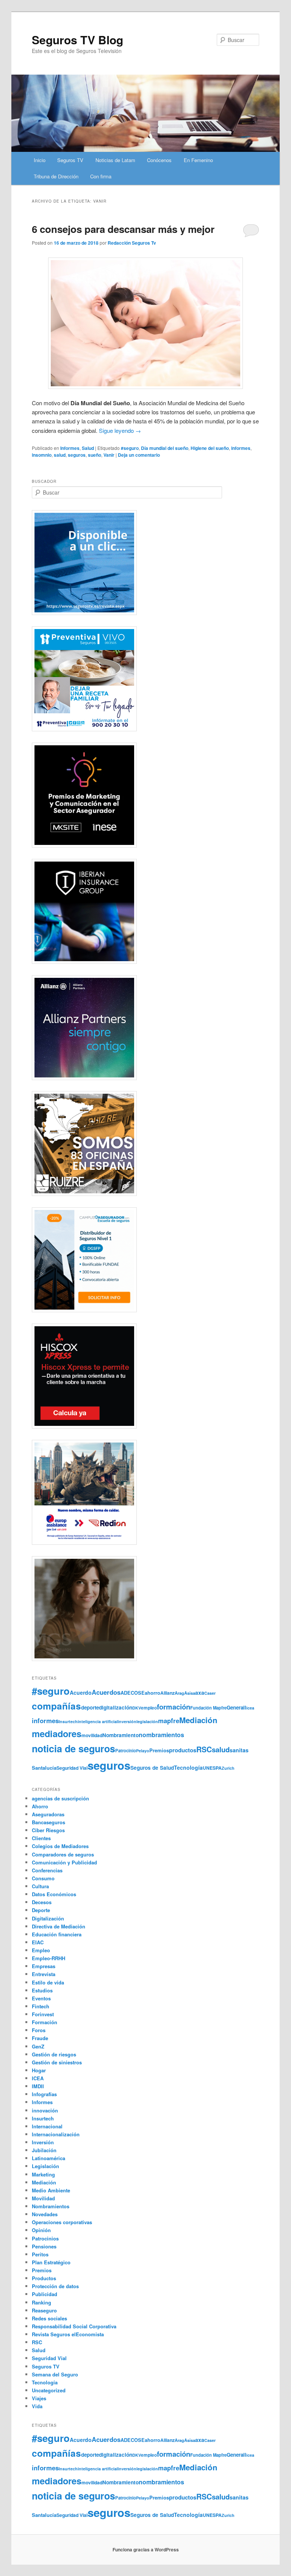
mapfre (169, 1720)
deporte (90, 1707)
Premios (159, 1750)
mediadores (57, 1733)
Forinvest (43, 2014)
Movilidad (43, 2198)
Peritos (40, 2254)
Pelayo (143, 1751)
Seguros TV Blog (77, 40)
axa (200, 1692)
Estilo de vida (48, 1982)
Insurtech (68, 1721)
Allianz (167, 1693)
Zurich (228, 1768)
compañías (56, 1706)
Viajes (39, 2398)
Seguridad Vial (72, 1768)
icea (250, 1708)
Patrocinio (126, 1750)
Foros (39, 2030)
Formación (45, 2022)
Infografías (44, 2094)
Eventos (41, 1998)
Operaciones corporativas (62, 2222)
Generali (236, 1707)
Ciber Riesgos (48, 1830)
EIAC (38, 1942)
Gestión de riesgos (54, 2054)
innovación (45, 2110)
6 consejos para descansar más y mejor (123, 229)
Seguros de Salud (152, 1768)
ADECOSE (133, 1693)
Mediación (198, 1720)
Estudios (42, 1990)
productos (183, 1750)
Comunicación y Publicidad (64, 1862)
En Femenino (198, 160)
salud (60, 455)
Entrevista (44, 1974)
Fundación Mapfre (208, 1708)
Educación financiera (57, 1934)
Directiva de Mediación (59, 1926)
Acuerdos (106, 1692)
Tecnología (188, 1767)
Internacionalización (56, 2134)
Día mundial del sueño (165, 448)
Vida (37, 2406)
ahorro (153, 1693)
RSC (204, 1749)
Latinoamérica (48, 2158)
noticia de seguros (74, 1749)
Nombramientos (51, 2206)
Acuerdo (81, 1692)
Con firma (101, 176)
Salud (88, 448)
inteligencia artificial (98, 1721)
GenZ (38, 2046)
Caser (210, 1693)
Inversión (43, 2142)
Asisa (190, 1693)
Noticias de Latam (115, 160)
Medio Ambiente (51, 2190)
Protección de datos (55, 2286)
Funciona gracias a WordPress (146, 2549)
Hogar (39, 2070)
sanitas (239, 1750)
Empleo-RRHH (48, 1958)
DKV (137, 1708)
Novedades (45, 2214)
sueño (95, 455)
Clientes (41, 1838)
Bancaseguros (48, 1822)
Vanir (109, 455)
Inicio (40, 160)
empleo (149, 1708)
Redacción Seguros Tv (132, 243)
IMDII (38, 2086)
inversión (127, 1721)
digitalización (116, 1707)
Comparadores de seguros (63, 1854)
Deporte (41, 1910)
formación (174, 1707)
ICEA (38, 2078)
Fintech (41, 2006)
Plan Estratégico (51, 2262)
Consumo (43, 1878)
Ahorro (40, 1806)
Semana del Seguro (55, 2374)
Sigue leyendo (120, 430)
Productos (44, 2278)
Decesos (42, 1902)
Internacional (47, 2126)
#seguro (130, 448)
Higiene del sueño (210, 448)
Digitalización (48, 1918)
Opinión (41, 2230)
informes (241, 448)
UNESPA (212, 1768)
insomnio (42, 455)
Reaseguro (44, 2310)
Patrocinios (45, 2238)
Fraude (40, 2038)
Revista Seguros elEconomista (68, 2334)
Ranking (41, 2302)
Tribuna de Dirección (56, 176)
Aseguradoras (48, 1814)
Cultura (40, 1886)
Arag (179, 1693)
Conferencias (47, 1870)
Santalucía (44, 1768)
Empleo (41, 1950)
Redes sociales (49, 2318)
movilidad (92, 1735)
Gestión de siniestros (57, 2062)
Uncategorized (49, 2390)
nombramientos (161, 1735)
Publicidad (45, 2294)
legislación (147, 1721)
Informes (70, 448)
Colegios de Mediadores (60, 1846)
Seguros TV (70, 160)
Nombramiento (120, 1735)
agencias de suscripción (60, 1798)
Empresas (44, 1966)
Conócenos (159, 160)
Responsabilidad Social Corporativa (74, 2326)
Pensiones (44, 2246)
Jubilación (44, 2150)
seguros (77, 455)
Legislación (45, 2166)
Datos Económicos (54, 1894)
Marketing (43, 2174)
